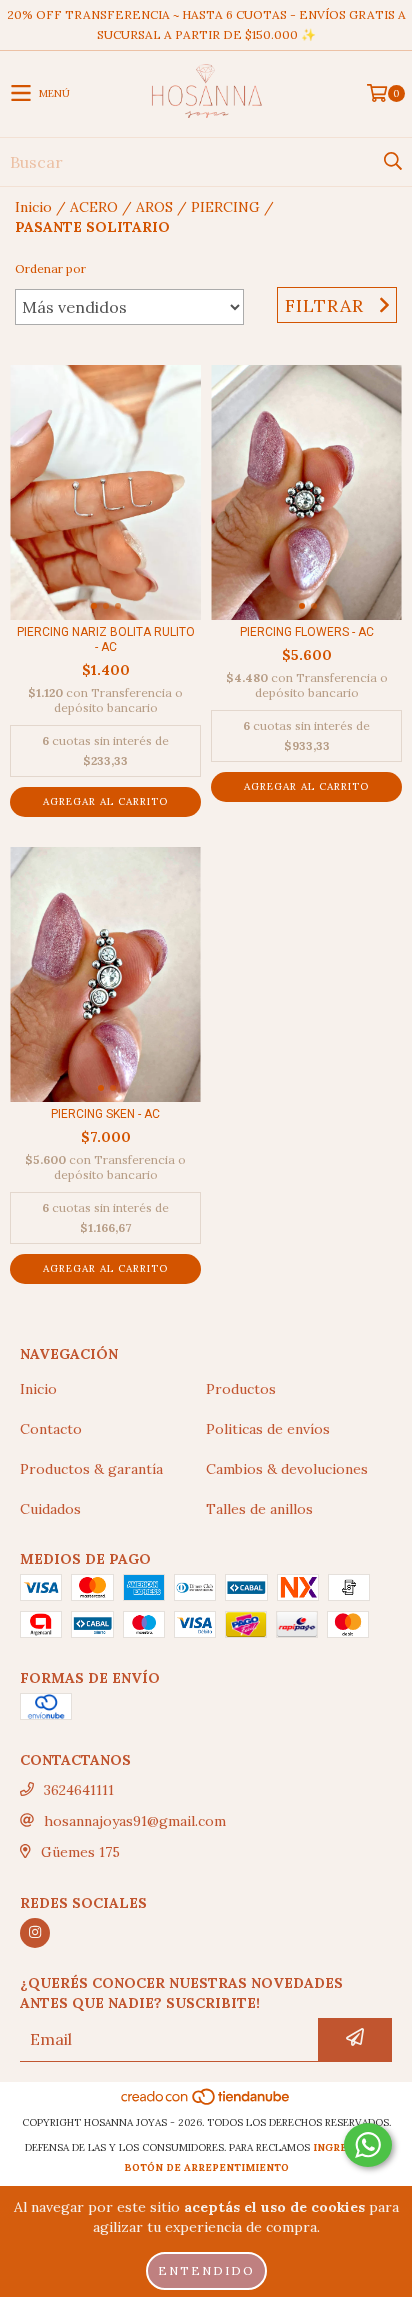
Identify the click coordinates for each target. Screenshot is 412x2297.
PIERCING (225, 207)
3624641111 (79, 1790)
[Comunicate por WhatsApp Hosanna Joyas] (368, 2145)
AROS (154, 207)
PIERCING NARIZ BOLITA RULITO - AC (106, 639)
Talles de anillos (259, 1509)
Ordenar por (50, 268)
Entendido (206, 2270)
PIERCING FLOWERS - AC (307, 632)
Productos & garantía (91, 1469)
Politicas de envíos (268, 1429)
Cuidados (50, 1509)
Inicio (33, 207)
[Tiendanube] (206, 2102)
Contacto (51, 1429)
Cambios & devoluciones (287, 1469)
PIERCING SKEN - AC (105, 1114)
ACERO (94, 207)
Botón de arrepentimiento (206, 2167)
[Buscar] (392, 162)
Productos (241, 1389)
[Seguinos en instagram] (35, 1933)
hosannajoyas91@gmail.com (135, 1821)
